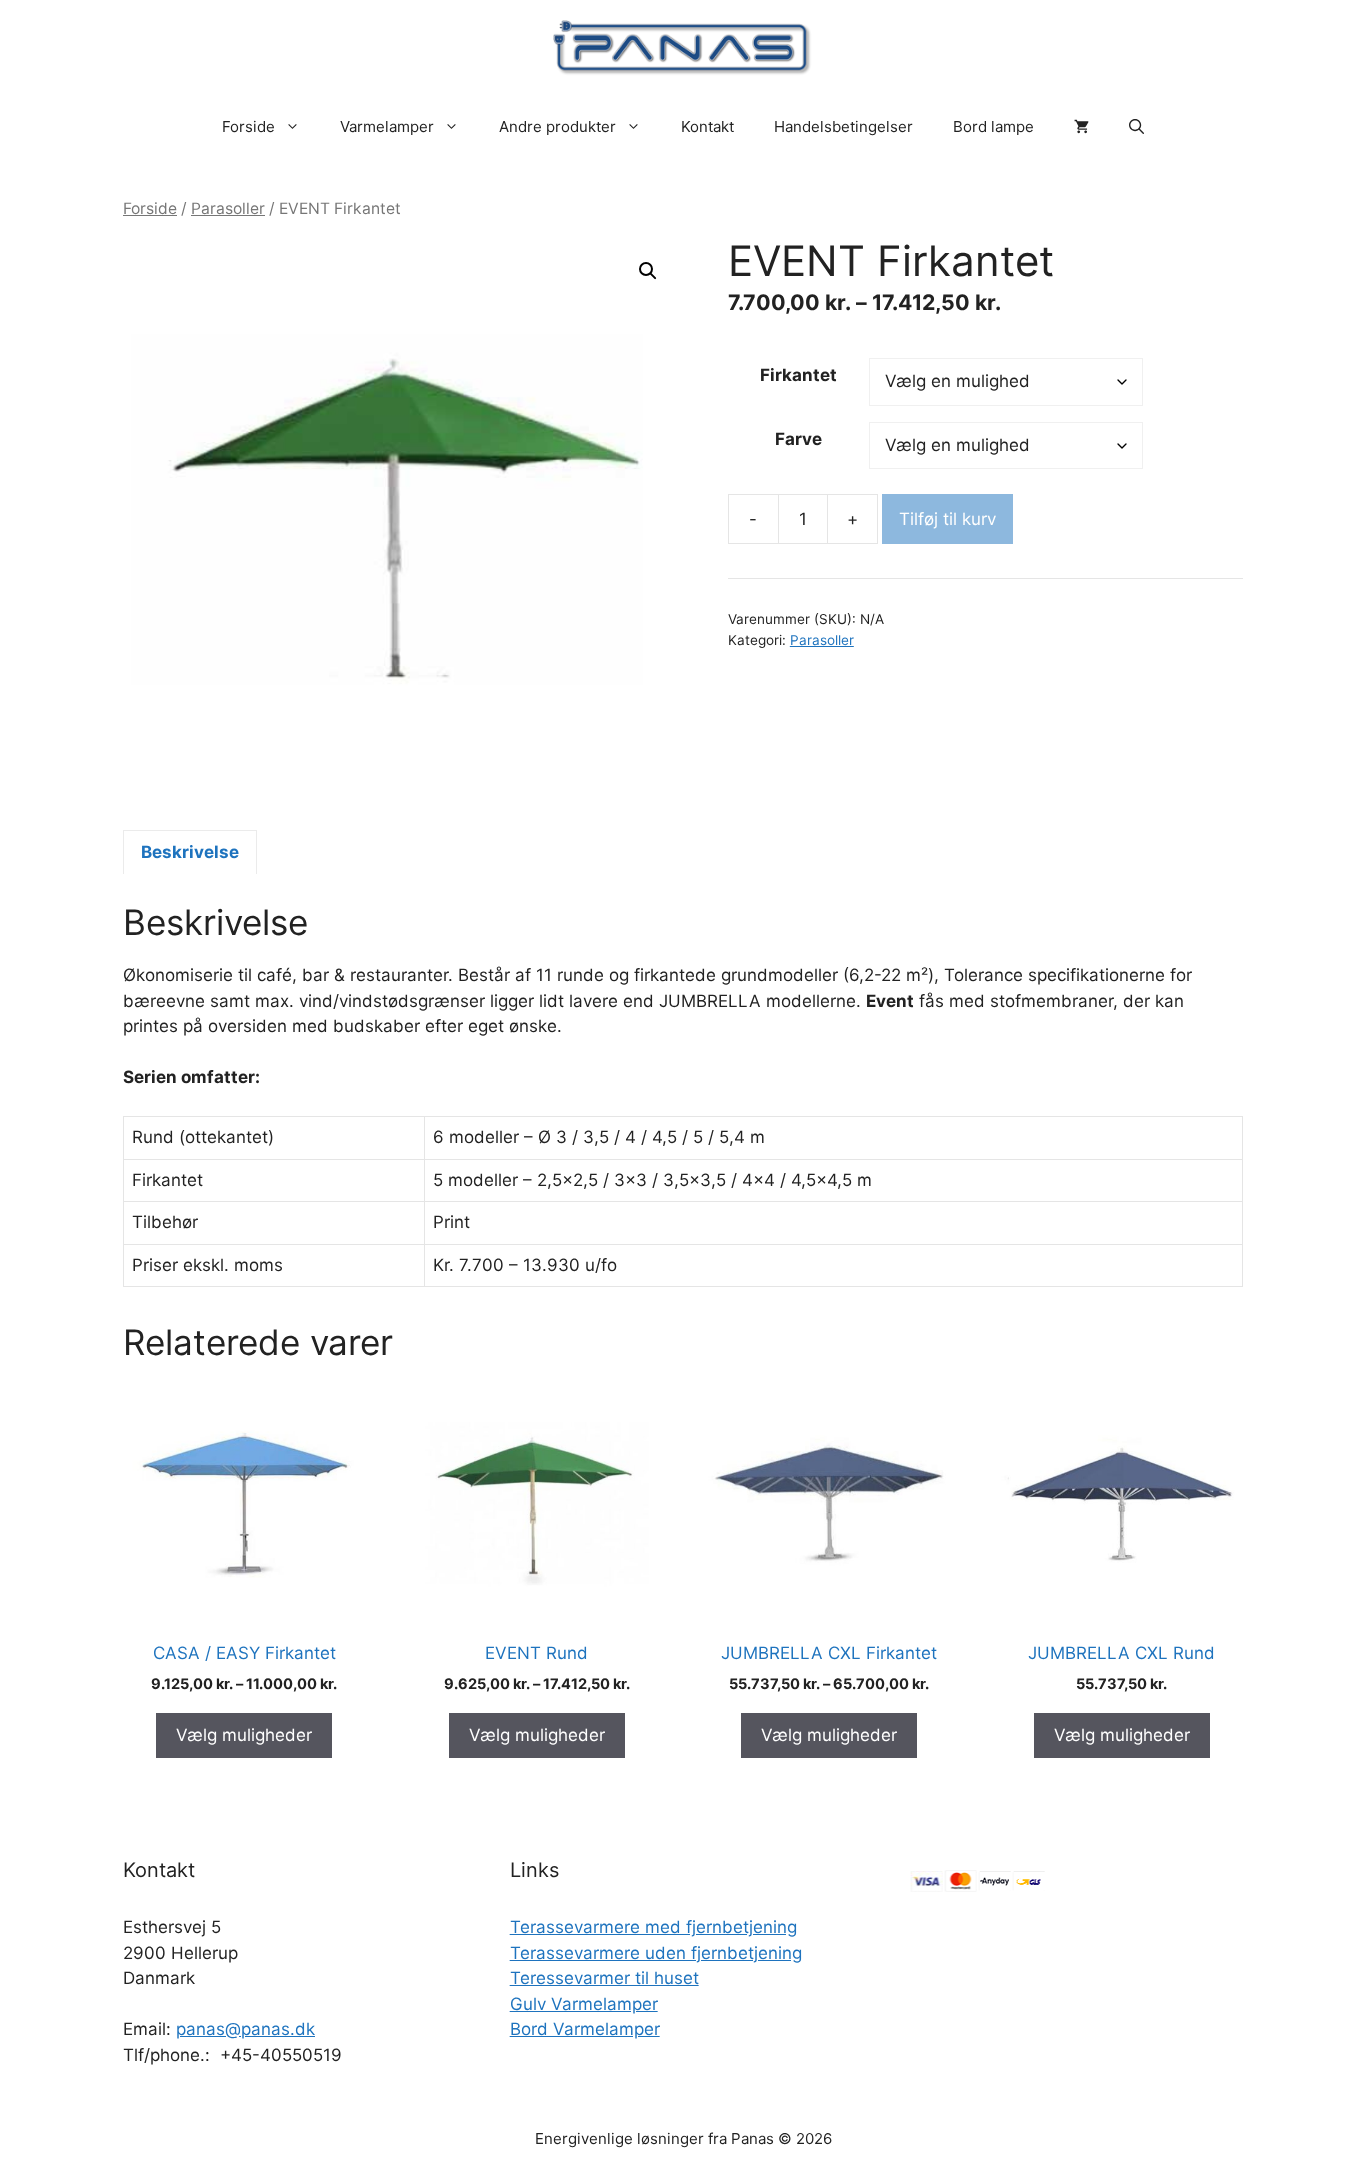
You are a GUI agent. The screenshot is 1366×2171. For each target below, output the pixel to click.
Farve (798, 439)
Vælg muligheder (244, 1735)
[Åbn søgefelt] (1136, 127)
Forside (248, 126)
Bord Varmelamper (585, 2029)
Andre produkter (557, 126)
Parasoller (228, 208)
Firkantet (798, 375)
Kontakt (707, 126)
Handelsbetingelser (843, 126)
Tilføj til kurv (947, 519)
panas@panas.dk (245, 2029)
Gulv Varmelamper (584, 2004)
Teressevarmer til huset (604, 1978)
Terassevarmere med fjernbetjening (653, 1927)
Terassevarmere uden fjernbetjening (656, 1953)
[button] (648, 271)
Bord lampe (993, 126)
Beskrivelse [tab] (190, 852)
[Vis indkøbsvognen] (1081, 127)
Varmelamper (387, 126)
